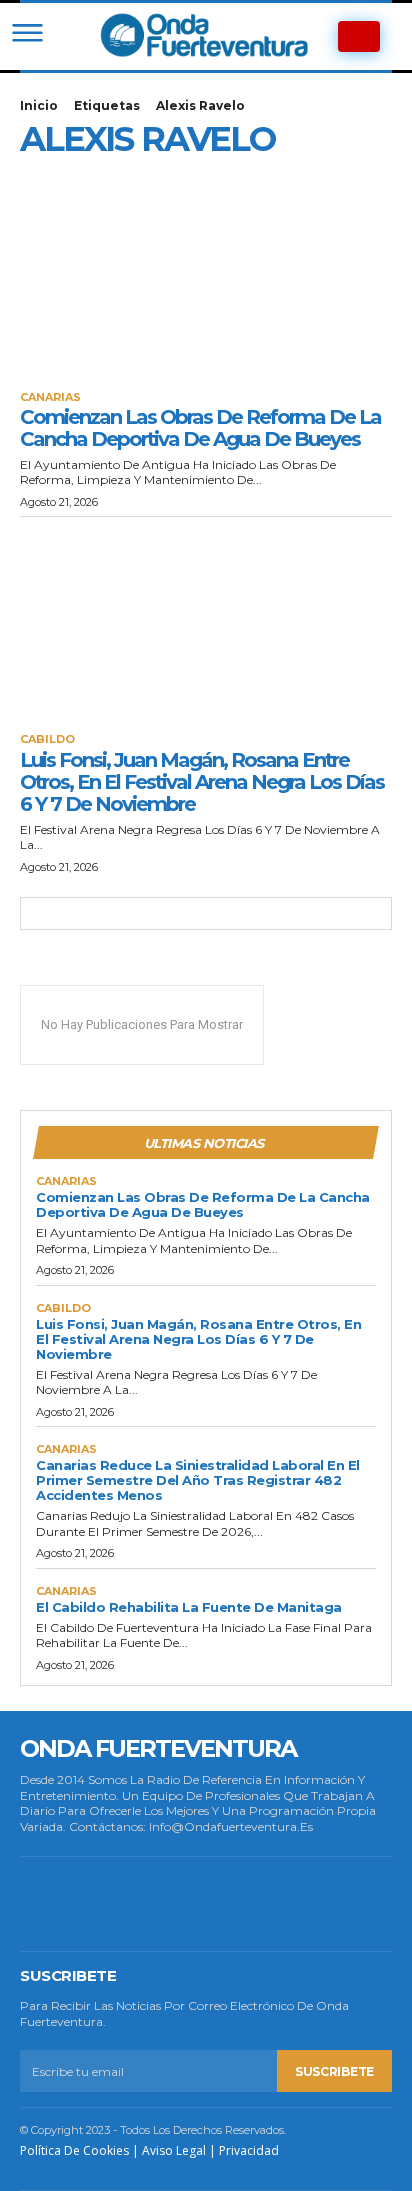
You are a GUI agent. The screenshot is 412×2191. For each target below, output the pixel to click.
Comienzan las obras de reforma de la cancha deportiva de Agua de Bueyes (200, 428)
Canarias (50, 397)
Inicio (39, 105)
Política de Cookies (74, 2150)
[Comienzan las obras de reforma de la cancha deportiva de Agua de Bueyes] (206, 278)
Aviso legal (174, 2150)
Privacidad (249, 2150)
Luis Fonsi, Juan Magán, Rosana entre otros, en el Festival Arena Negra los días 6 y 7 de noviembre (202, 782)
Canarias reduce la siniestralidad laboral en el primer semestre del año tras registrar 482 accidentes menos (198, 1480)
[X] (240, 1904)
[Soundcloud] (176, 1904)
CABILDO (47, 739)
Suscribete (334, 2071)
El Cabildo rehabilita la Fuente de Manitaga (189, 1607)
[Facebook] (47, 1904)
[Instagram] (111, 1904)
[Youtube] (305, 1904)
